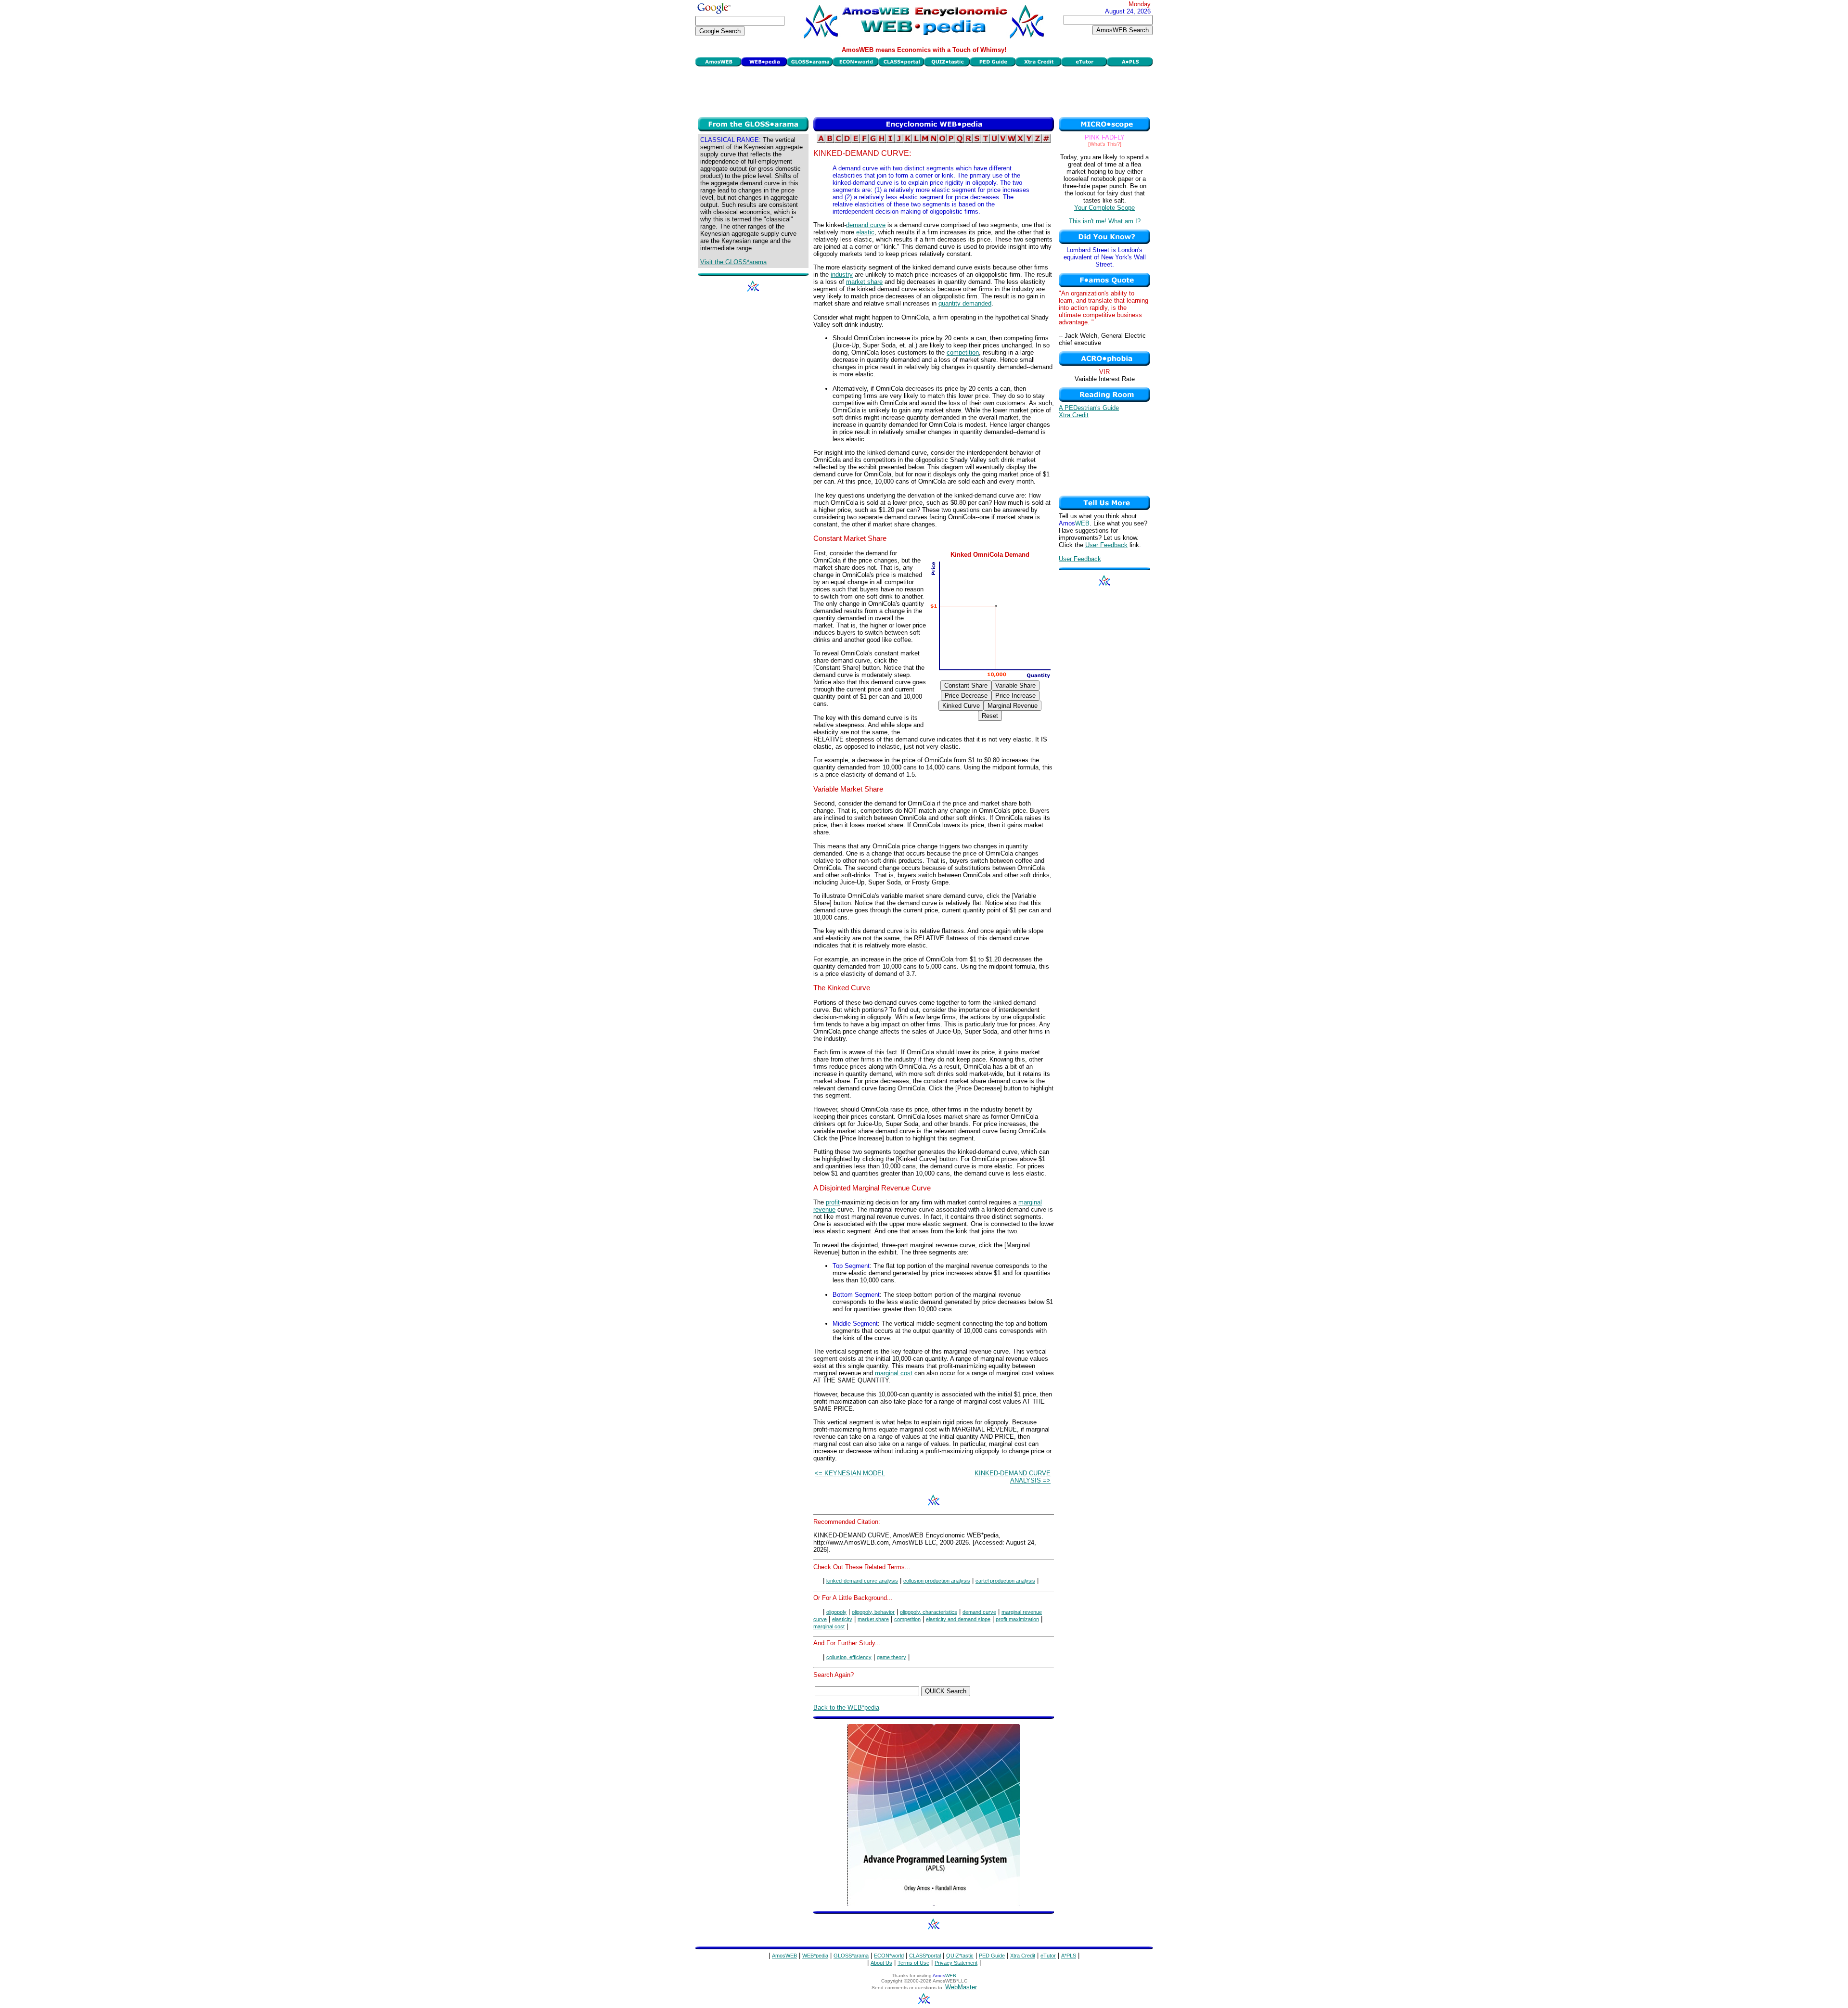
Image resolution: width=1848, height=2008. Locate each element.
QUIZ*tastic (960, 1956)
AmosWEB (784, 1956)
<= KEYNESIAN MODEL (850, 1473)
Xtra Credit (1074, 415)
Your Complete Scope (1104, 208)
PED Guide (992, 1956)
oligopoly (836, 1612)
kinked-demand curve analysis (862, 1581)
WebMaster (961, 1987)
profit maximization (1017, 1619)
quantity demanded (965, 303)
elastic (865, 232)
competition (963, 352)
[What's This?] (1105, 144)
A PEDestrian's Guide (1089, 408)
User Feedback (1106, 545)
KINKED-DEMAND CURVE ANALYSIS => (1013, 1477)
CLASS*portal (925, 1956)
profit (833, 1202)
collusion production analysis (937, 1581)
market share (864, 282)
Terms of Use (913, 1963)
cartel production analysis (1005, 1581)
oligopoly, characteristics (929, 1612)
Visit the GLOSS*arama (733, 262)
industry (842, 275)
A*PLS (1069, 1956)
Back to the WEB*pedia (846, 1707)
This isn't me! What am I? (1105, 221)
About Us (881, 1963)
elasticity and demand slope (958, 1619)
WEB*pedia (815, 1956)
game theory (892, 1657)
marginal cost (894, 1373)
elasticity (842, 1619)
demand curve (866, 225)
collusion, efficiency (849, 1657)
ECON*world (889, 1956)
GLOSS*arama (851, 1956)
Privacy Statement (956, 1963)
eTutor (1048, 1956)
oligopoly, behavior (873, 1612)
